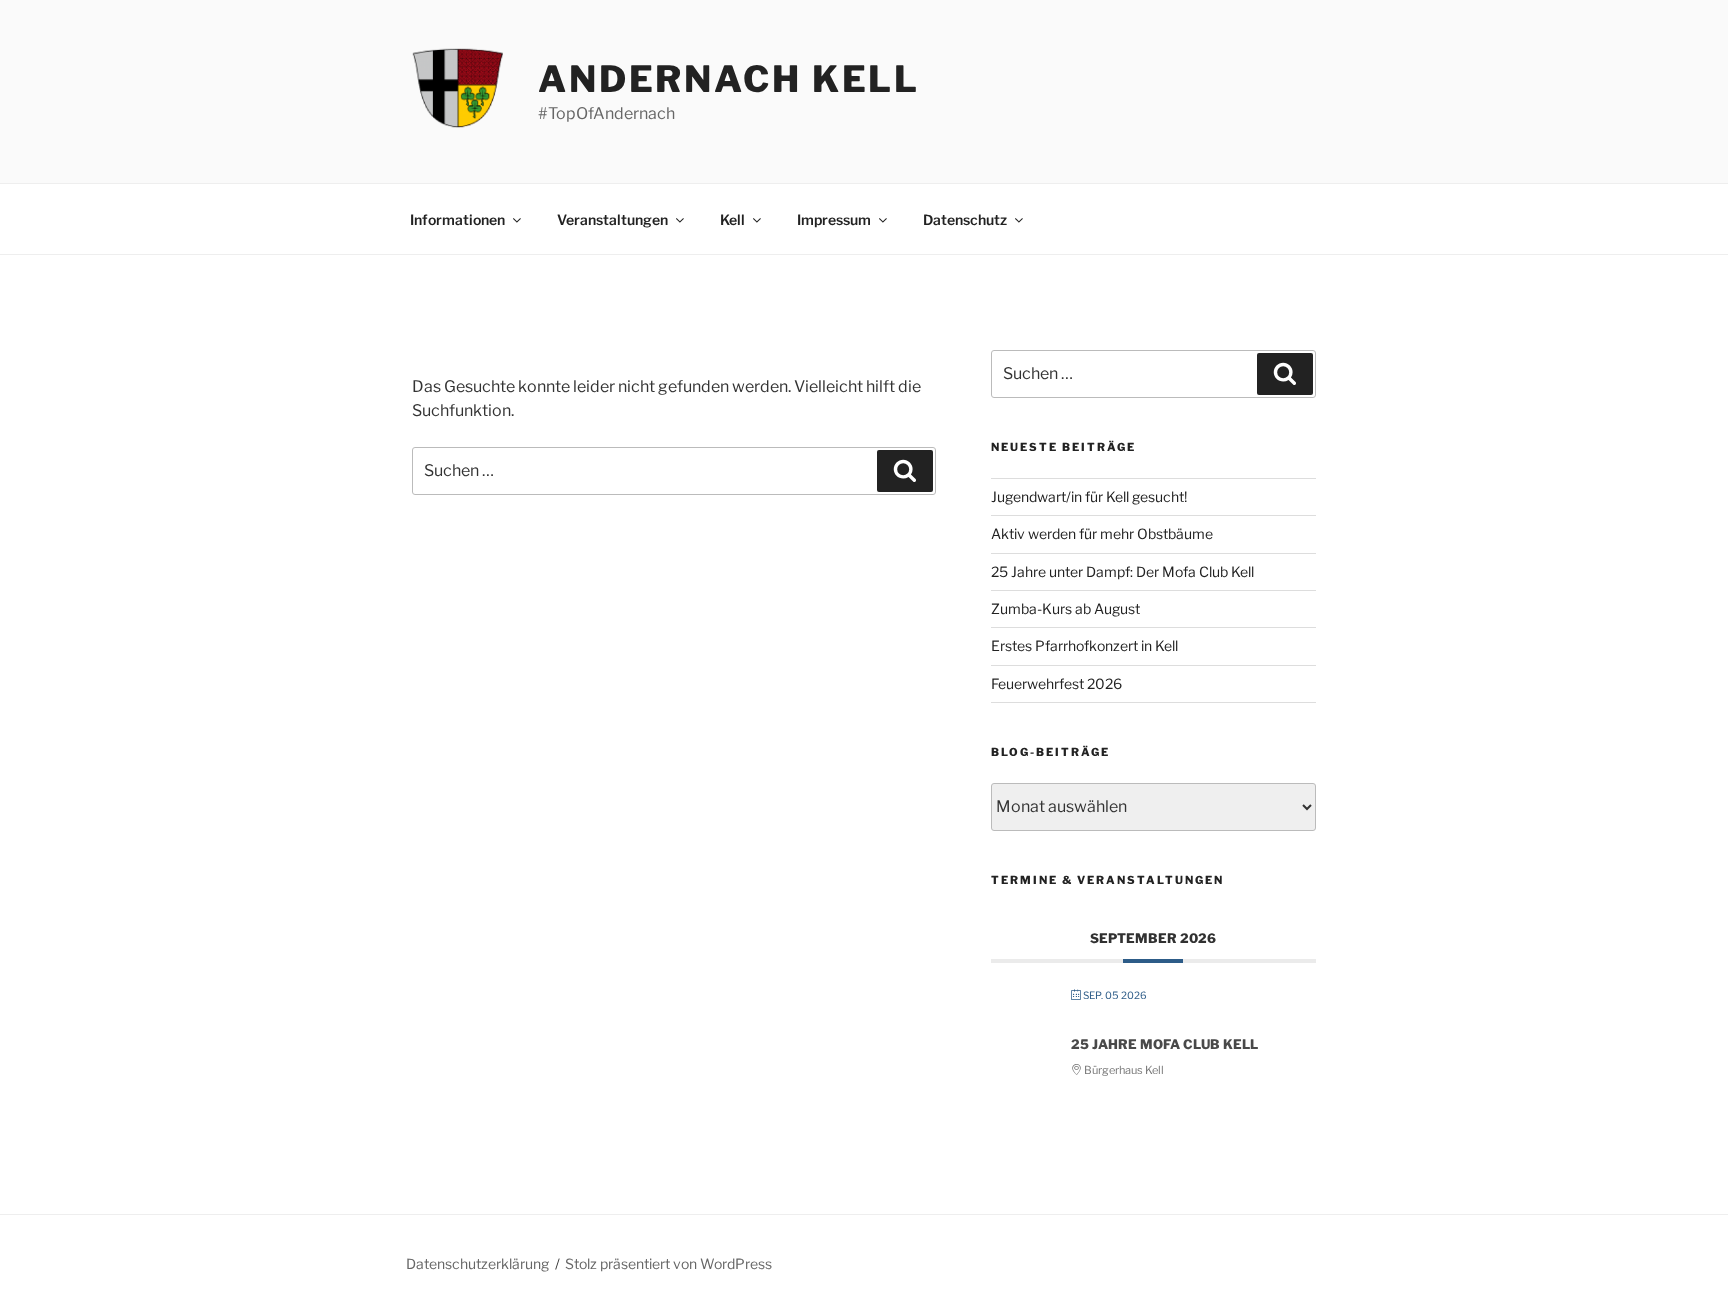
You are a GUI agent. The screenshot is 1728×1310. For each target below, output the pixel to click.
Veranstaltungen (612, 219)
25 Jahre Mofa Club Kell (1164, 1044)
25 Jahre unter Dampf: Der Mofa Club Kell (1122, 571)
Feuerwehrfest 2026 (1056, 683)
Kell (732, 219)
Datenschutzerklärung (477, 1263)
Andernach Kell (729, 79)
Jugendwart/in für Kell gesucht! (1089, 496)
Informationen (457, 219)
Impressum (834, 219)
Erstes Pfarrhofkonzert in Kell (1084, 645)
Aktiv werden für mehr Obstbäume (1102, 533)
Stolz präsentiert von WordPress (668, 1263)
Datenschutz (965, 219)
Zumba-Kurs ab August (1065, 608)
